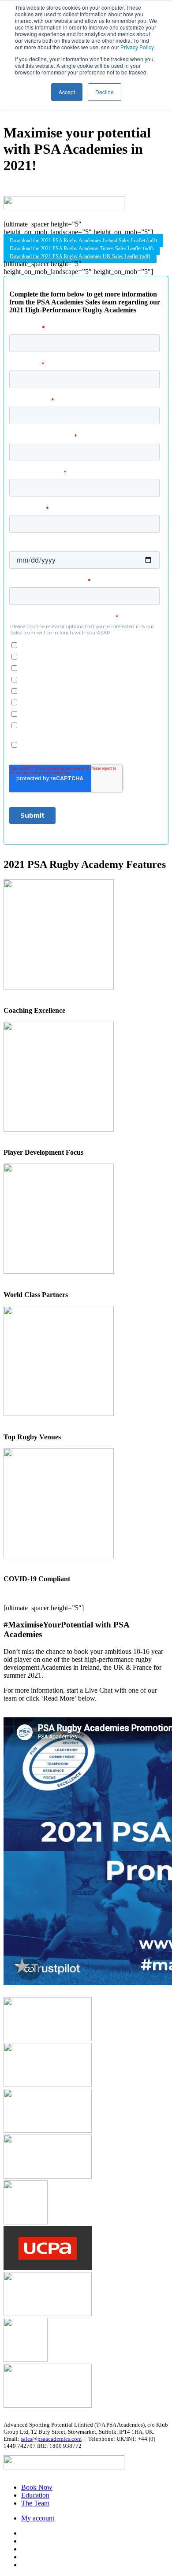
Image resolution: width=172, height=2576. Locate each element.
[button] (83, 241)
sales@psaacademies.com (51, 2439)
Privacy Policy (137, 47)
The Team (35, 2503)
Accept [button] (67, 92)
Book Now (37, 2487)
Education (35, 2495)
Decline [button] (105, 92)
